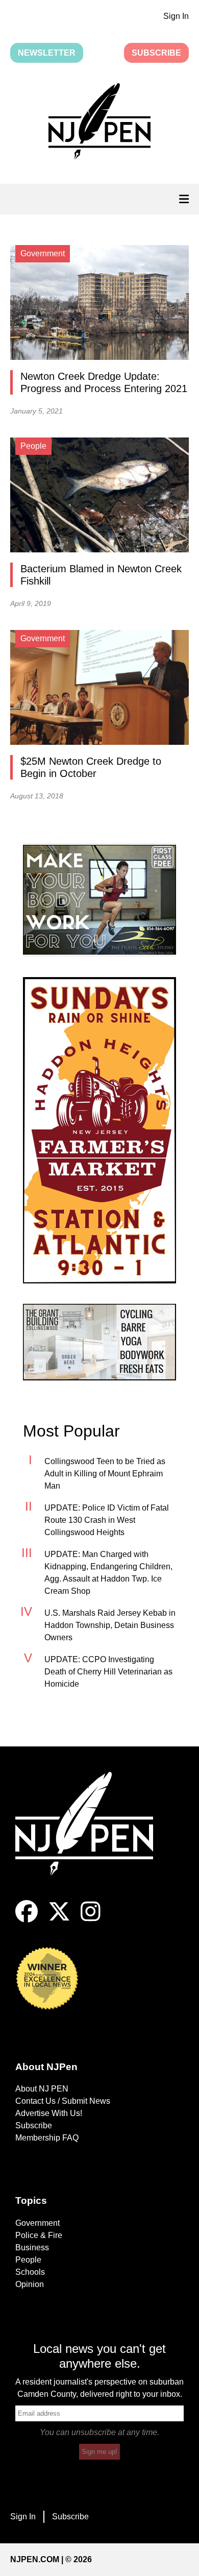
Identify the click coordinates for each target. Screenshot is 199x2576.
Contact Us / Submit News (63, 2101)
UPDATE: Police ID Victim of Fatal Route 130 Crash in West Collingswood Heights (107, 1520)
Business (32, 2247)
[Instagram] (91, 1920)
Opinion (30, 2284)
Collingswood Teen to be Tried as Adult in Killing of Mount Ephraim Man (105, 1474)
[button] (99, 123)
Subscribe (156, 53)
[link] (99, 900)
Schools (30, 2272)
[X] (59, 1920)
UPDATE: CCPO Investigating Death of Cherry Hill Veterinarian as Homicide (108, 1672)
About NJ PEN (42, 2089)
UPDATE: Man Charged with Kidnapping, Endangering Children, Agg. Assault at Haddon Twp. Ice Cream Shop (108, 1573)
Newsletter (47, 53)
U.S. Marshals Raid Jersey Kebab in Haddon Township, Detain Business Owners (110, 1625)
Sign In (176, 16)
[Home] (92, 1836)
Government (38, 2223)
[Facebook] (27, 1920)
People (28, 2260)
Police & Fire (39, 2235)
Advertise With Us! (49, 2113)
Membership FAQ (47, 2138)
